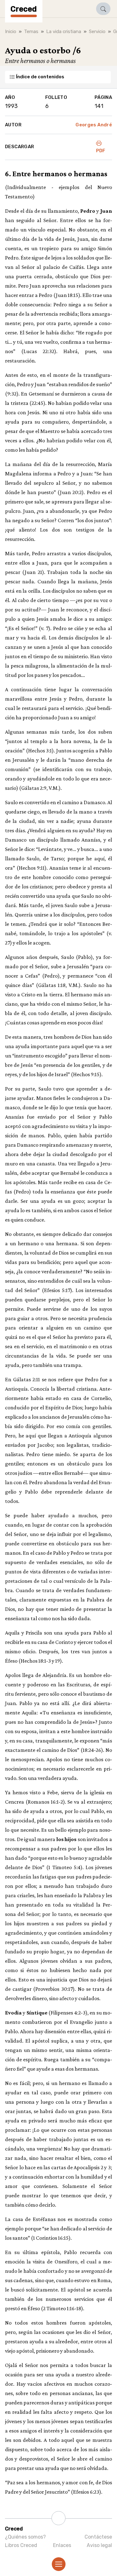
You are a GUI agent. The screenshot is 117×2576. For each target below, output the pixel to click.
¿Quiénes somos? (25, 2537)
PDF (101, 151)
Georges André (94, 125)
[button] (103, 9)
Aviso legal (99, 2545)
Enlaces (62, 2545)
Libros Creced (21, 2545)
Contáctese (98, 2537)
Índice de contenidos (40, 77)
